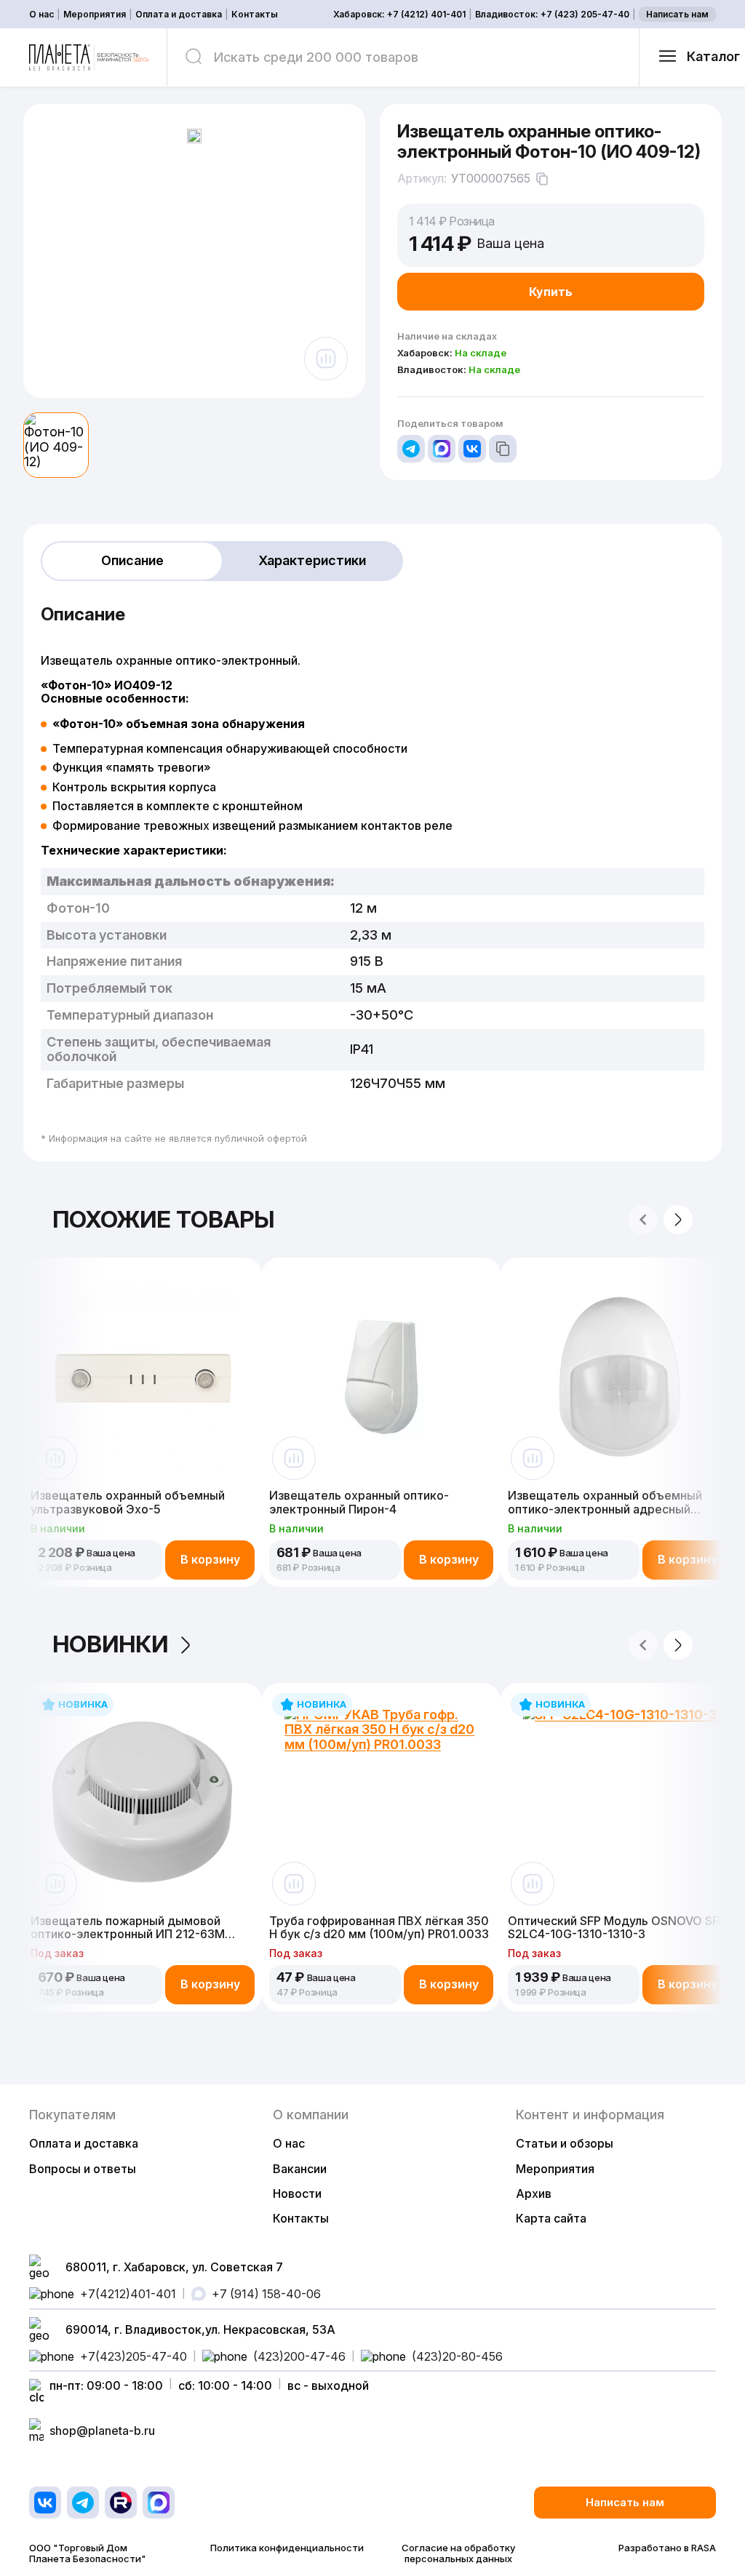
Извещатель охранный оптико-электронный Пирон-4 (359, 1502)
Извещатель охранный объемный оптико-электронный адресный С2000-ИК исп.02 (605, 1502)
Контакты (255, 15)
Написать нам (677, 14)
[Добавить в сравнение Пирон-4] (294, 1458)
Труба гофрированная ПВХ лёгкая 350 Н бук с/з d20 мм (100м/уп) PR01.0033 (379, 1928)
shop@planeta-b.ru (102, 2431)
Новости (297, 2193)
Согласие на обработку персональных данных (458, 2553)
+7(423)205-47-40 (134, 2356)
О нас (41, 15)
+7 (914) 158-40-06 (266, 2294)
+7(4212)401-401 (128, 2294)
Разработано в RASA (667, 2548)
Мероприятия (95, 15)
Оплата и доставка (179, 15)
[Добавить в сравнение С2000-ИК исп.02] (533, 1458)
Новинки (110, 1645)
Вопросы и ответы (83, 2169)
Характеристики (312, 560)
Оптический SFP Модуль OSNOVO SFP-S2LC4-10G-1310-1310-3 (619, 1928)
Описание (132, 560)
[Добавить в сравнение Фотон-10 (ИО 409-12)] (326, 359)
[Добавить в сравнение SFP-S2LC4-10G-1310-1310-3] (533, 1884)
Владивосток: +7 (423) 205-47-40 (552, 15)
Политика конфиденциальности (287, 2548)
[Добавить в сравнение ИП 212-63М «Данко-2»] (55, 1884)
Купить (551, 292)
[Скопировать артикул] (542, 179)
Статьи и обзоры (565, 2143)
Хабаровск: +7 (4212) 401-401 (399, 15)
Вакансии (300, 2169)
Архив (534, 2193)
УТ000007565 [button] (491, 179)
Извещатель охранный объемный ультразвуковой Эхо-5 (128, 1502)
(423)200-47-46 (299, 2356)
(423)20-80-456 (457, 2356)
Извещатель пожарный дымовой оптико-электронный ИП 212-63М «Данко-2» (128, 1928)
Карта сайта (551, 2218)
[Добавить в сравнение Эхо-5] (55, 1458)
